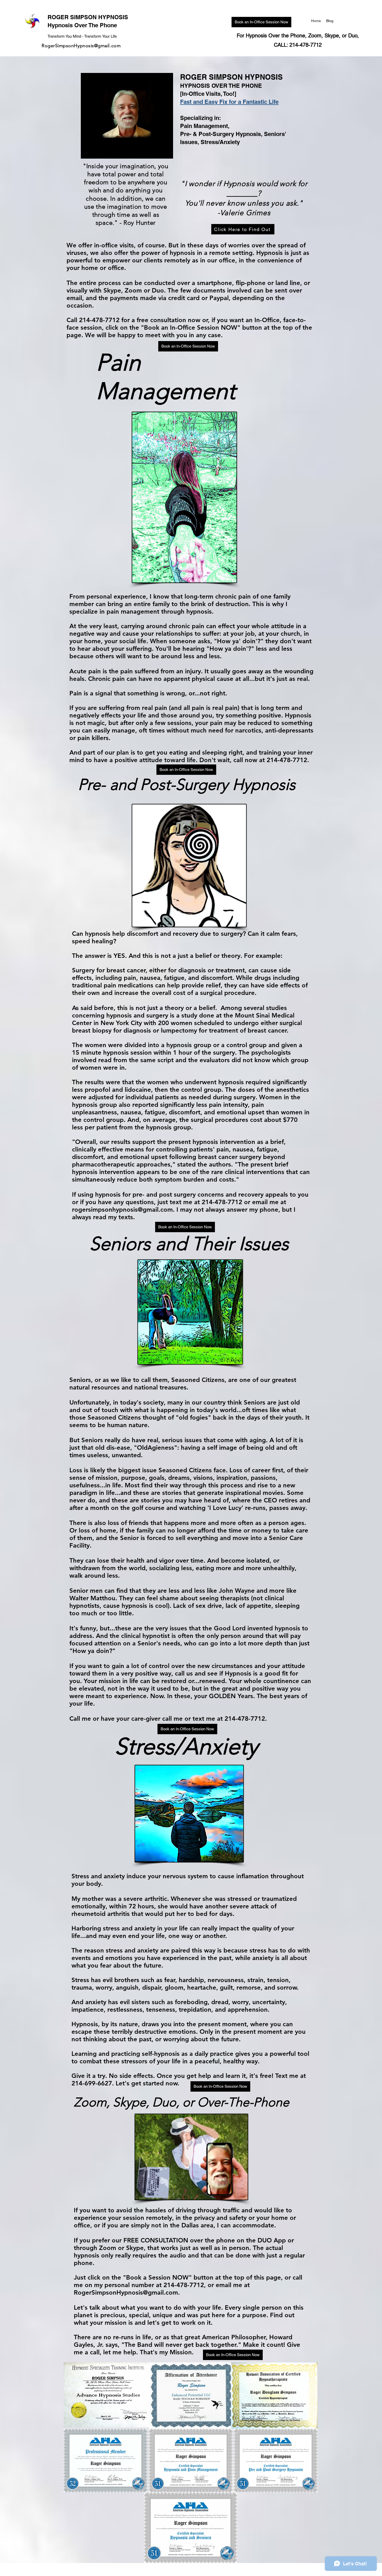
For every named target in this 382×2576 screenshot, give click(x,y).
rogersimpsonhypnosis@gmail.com (122, 1209)
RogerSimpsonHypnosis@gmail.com (81, 46)
